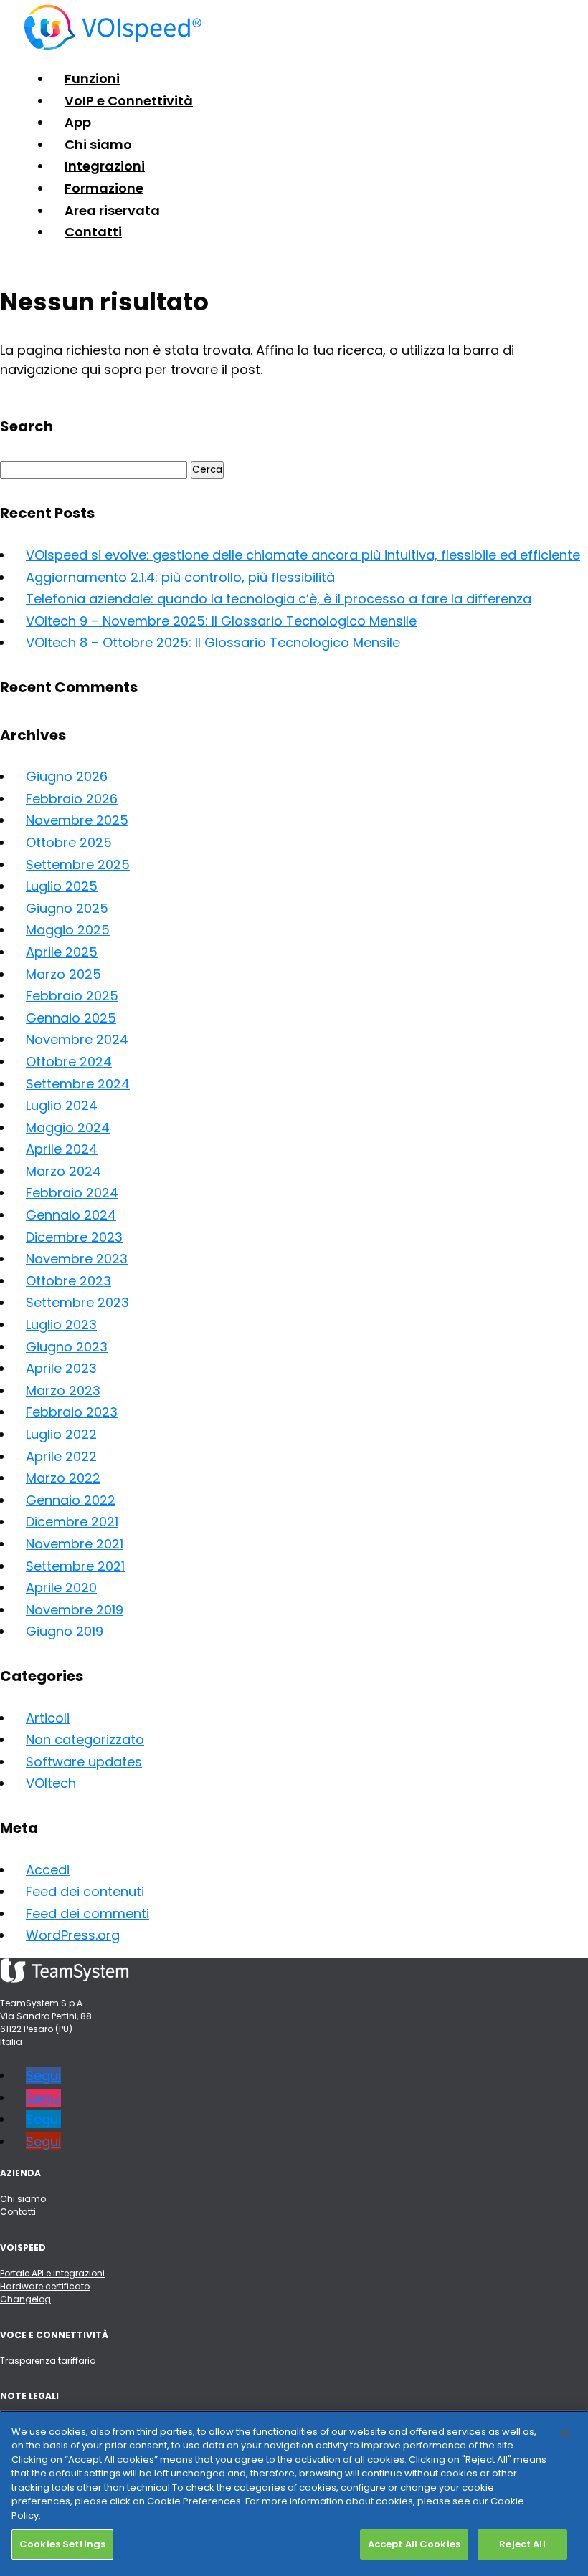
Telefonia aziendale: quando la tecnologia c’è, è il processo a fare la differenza (279, 599)
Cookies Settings (62, 2544)
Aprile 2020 (61, 1588)
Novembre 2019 (75, 1610)
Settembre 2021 (75, 1566)
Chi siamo (98, 144)
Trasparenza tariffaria (48, 2361)
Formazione (104, 188)
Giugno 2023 (67, 1347)
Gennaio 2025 (71, 1018)
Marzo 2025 (63, 974)
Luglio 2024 (62, 1105)
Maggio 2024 (68, 1127)
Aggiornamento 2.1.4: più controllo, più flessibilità (180, 577)
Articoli (48, 1718)
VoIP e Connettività (129, 101)
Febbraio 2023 (72, 1412)
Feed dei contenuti (85, 1891)
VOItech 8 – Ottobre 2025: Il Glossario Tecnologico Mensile (213, 642)
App (78, 122)
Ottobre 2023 (68, 1281)
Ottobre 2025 (69, 842)
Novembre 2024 (77, 1039)
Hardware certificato (45, 2286)
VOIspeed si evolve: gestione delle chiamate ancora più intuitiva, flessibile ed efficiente (303, 555)
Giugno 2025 (67, 908)
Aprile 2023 (61, 1368)
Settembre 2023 (77, 1302)
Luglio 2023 (61, 1325)
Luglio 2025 (62, 886)
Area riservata (112, 210)
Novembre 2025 (77, 820)
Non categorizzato (85, 1739)
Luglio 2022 (61, 1434)
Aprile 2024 (62, 1149)
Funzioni (92, 78)
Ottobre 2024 (69, 1062)
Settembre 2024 (78, 1084)
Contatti (93, 232)
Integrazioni (105, 166)
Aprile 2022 (61, 1456)
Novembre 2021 (75, 1544)
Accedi (48, 1870)
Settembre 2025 (78, 865)
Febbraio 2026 (72, 799)
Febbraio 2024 (72, 1193)
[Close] (565, 2433)
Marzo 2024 (63, 1171)
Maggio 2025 (68, 930)
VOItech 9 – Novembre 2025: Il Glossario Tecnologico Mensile (221, 621)
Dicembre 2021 (72, 1522)
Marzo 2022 (63, 1478)
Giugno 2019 (65, 1631)
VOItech (51, 1783)
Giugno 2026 (67, 776)
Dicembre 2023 (74, 1237)
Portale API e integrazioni (52, 2273)
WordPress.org (73, 1935)
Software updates (84, 1762)
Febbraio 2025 (72, 996)
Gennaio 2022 (71, 1500)
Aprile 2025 (62, 952)
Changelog (25, 2299)
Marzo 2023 (63, 1390)
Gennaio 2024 (71, 1215)
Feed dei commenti (87, 1914)
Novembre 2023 (77, 1259)
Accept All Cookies (414, 2544)
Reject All (522, 2544)
